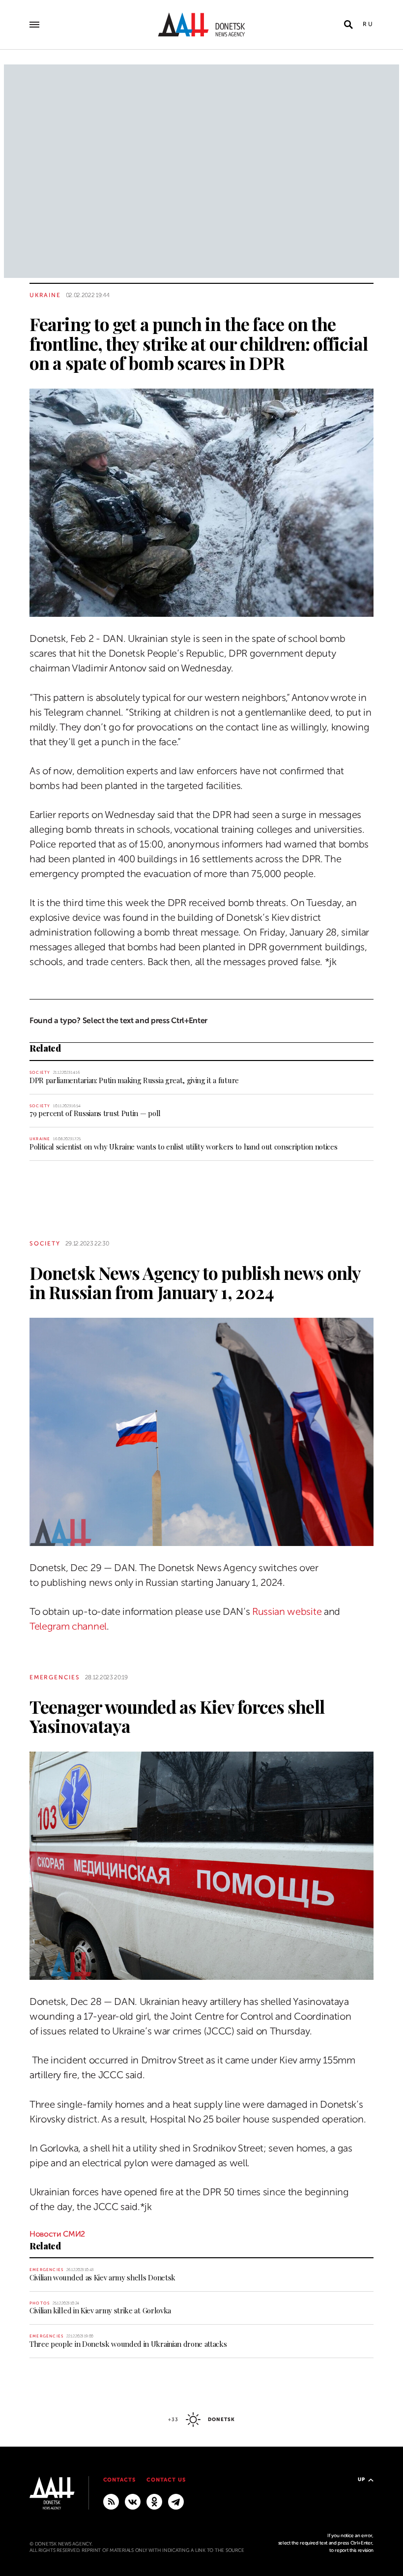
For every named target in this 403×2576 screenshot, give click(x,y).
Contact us (166, 2480)
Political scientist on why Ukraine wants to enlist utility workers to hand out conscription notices (183, 1147)
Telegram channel (68, 1626)
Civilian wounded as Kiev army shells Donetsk (102, 2277)
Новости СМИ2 (57, 2234)
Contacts (120, 2480)
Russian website (287, 1612)
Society (40, 1073)
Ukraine (45, 295)
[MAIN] (176, 2501)
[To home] (201, 25)
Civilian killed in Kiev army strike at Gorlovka (100, 2310)
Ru (368, 24)
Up (361, 2479)
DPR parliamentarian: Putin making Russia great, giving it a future (134, 1080)
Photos (40, 2303)
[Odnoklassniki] (154, 2501)
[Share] (12, 595)
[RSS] (111, 2501)
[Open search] (348, 25)
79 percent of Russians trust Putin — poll (95, 1113)
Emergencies (55, 1677)
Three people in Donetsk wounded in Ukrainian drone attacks (128, 2344)
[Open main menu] (34, 25)
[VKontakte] (133, 2501)
